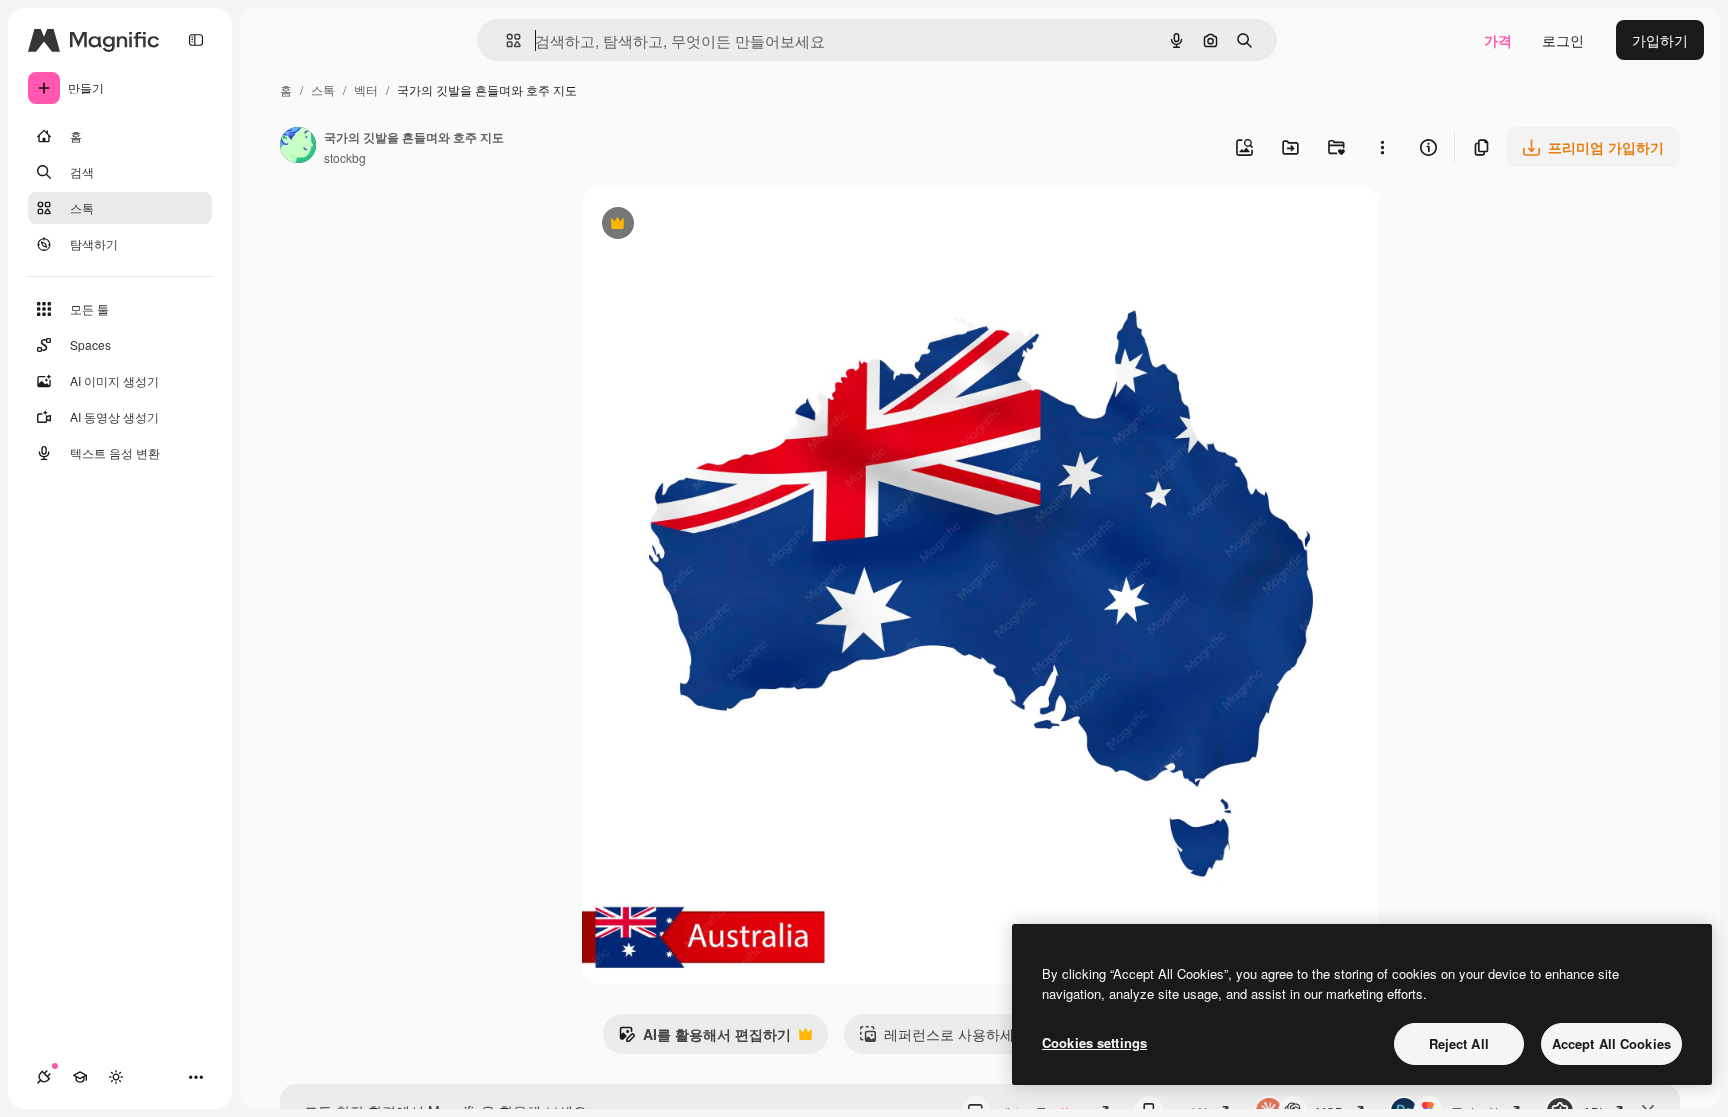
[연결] (44, 1077)
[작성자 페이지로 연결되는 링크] (298, 147)
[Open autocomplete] (505, 40)
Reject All (1459, 1043)
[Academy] (80, 1077)
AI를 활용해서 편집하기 (704, 1039)
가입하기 (1660, 40)
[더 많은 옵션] (1382, 147)
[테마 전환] (116, 1077)
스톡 (323, 89)
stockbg (345, 157)
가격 (1498, 40)
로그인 (1563, 40)
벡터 (366, 89)
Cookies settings (1094, 1042)
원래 (697, 225)
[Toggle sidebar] (196, 40)
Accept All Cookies (1611, 1043)
